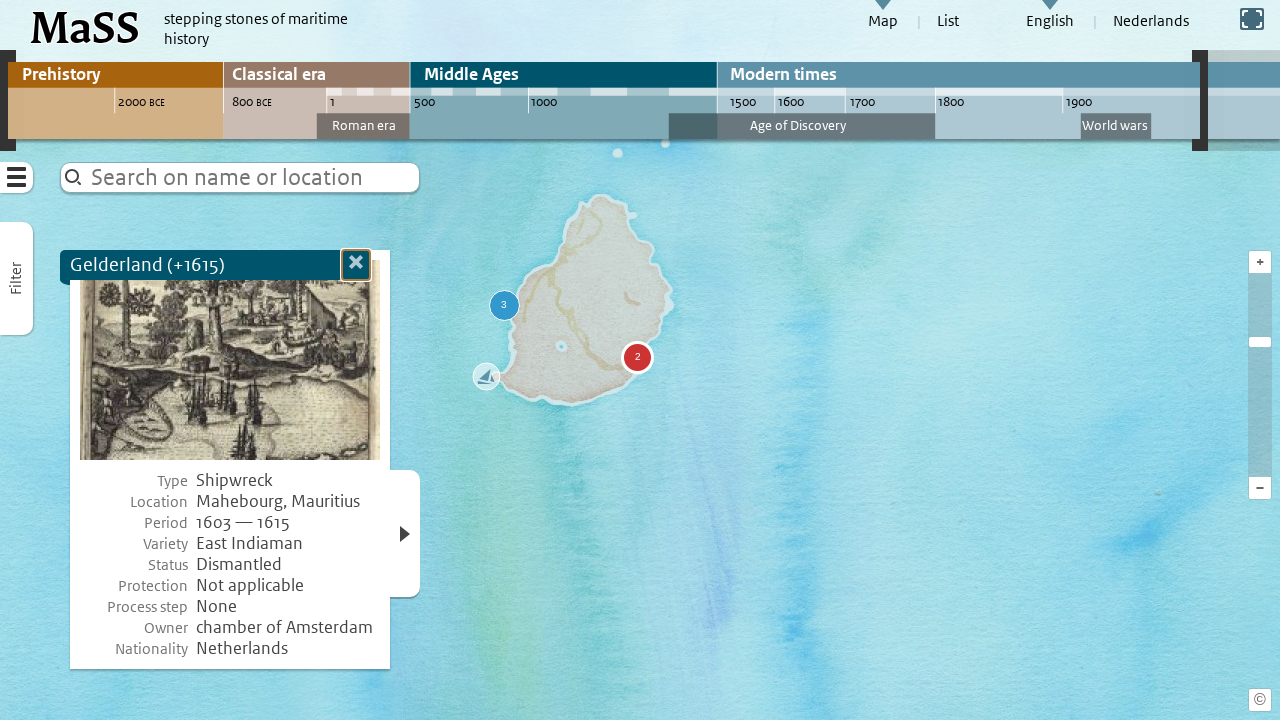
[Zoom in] (1260, 342)
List (948, 21)
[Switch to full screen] (1252, 19)
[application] (640, 360)
